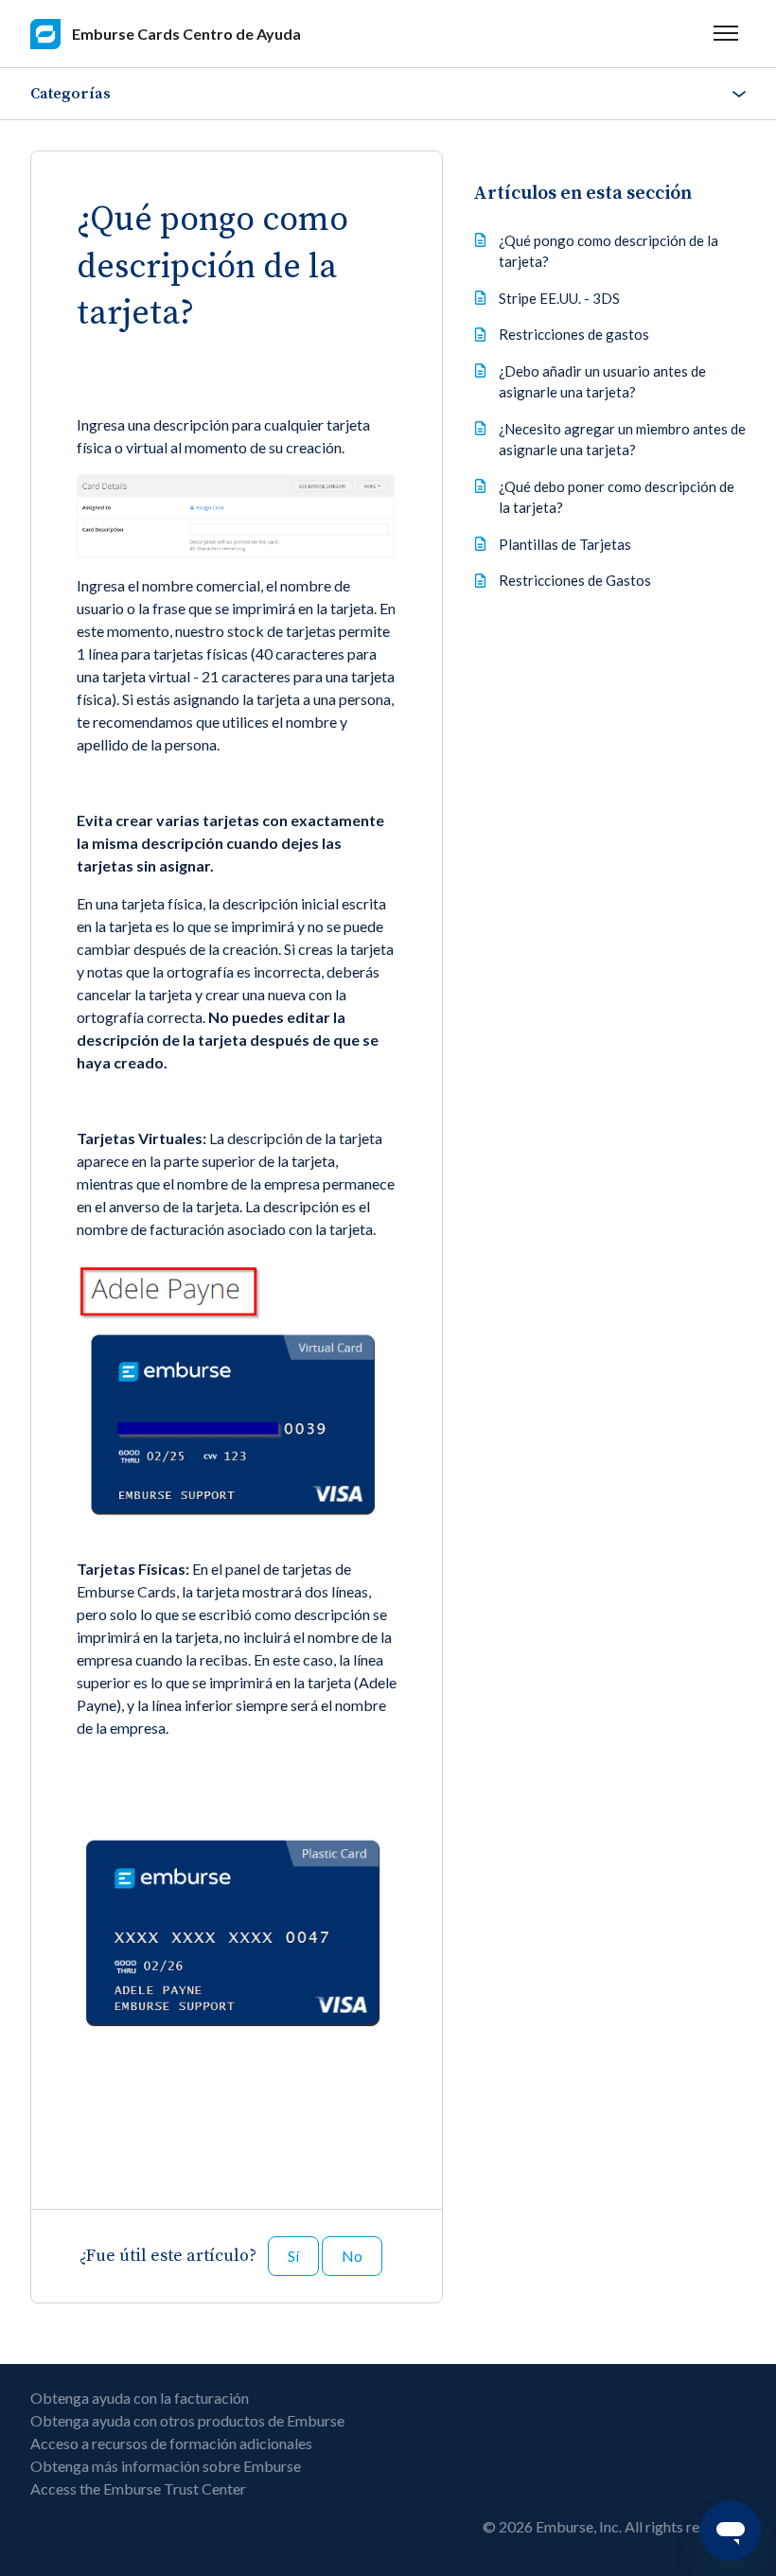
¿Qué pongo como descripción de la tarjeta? (608, 251)
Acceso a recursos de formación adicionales (171, 2443)
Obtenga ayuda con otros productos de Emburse (187, 2420)
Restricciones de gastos (574, 334)
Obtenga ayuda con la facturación (140, 2398)
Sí (293, 2256)
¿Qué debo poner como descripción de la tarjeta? (617, 497)
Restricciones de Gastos (575, 580)
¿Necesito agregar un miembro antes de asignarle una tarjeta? (622, 440)
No (352, 2256)
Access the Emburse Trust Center (138, 2488)
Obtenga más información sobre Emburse (166, 2466)
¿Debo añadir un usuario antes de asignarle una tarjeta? (602, 382)
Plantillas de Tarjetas (565, 544)
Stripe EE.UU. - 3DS (559, 298)
